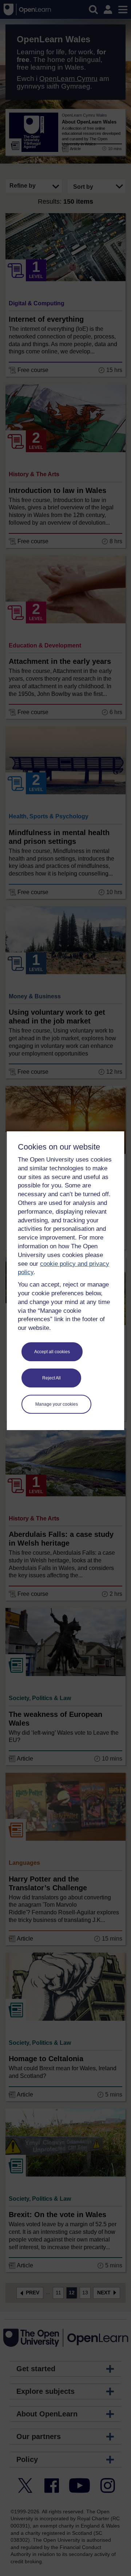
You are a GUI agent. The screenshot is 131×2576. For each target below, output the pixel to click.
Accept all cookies (52, 1352)
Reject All (51, 1378)
